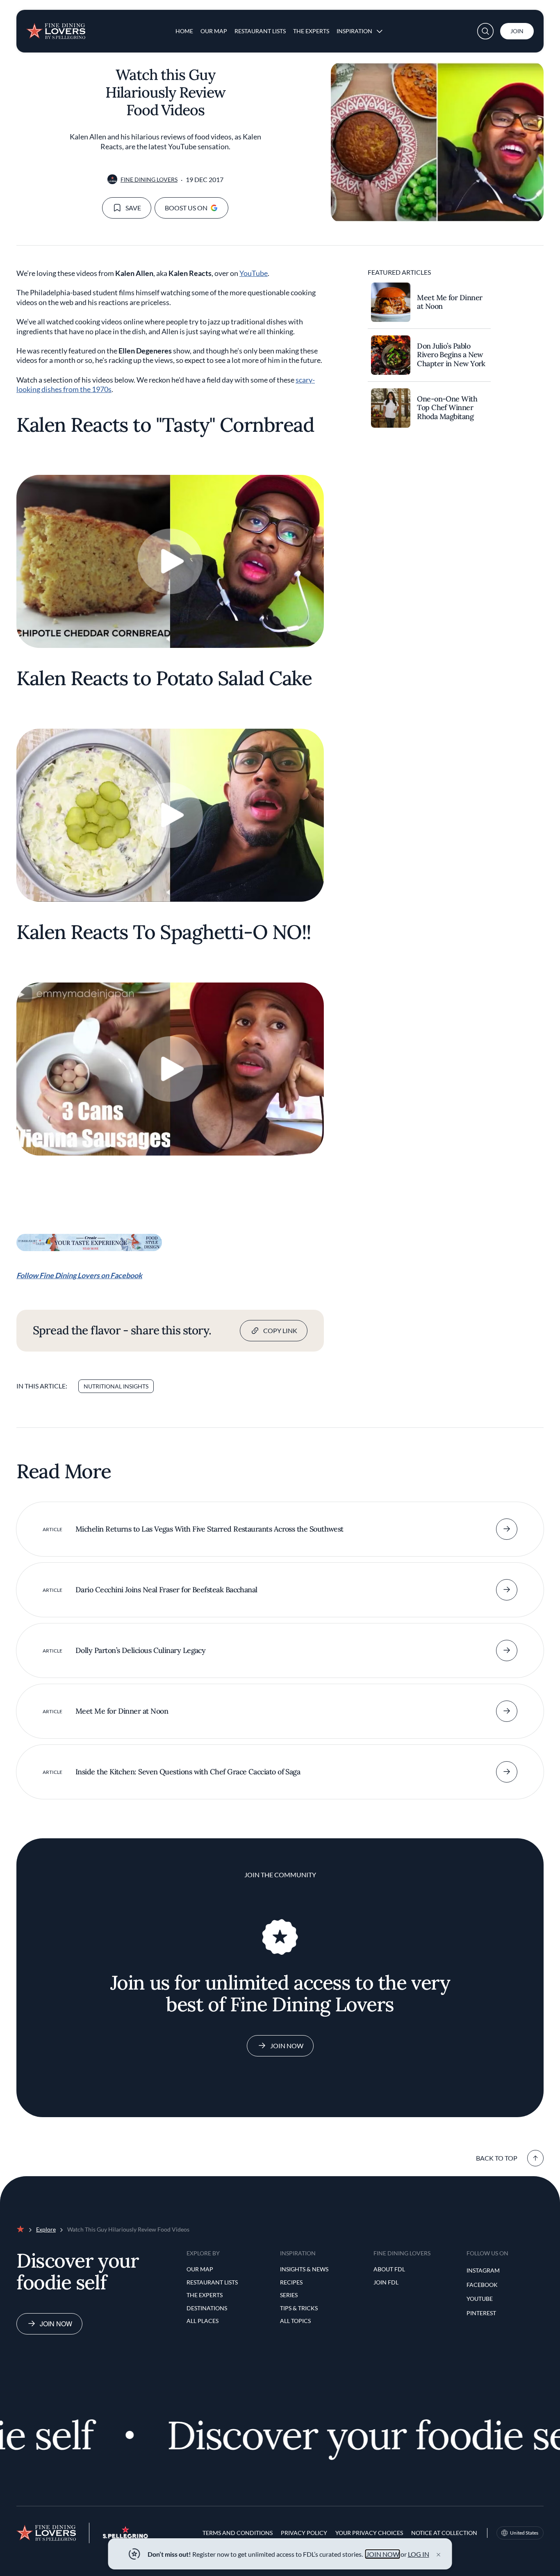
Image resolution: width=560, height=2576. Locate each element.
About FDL (389, 2269)
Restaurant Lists (260, 31)
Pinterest (481, 2313)
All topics (295, 2321)
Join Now (287, 2046)
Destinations (207, 2308)
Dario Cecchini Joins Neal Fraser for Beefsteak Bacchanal (166, 1590)
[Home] (56, 28)
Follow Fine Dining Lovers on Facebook (79, 1275)
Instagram (483, 2270)
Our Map (214, 31)
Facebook (482, 2285)
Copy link (280, 1330)
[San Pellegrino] (125, 2536)
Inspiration (354, 31)
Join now (56, 2324)
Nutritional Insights (116, 1386)
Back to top (497, 2158)
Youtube (480, 2299)
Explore (46, 2229)
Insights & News (304, 2269)
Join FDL (386, 2282)
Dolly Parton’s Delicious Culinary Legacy (140, 1650)
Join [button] (517, 31)
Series (289, 2295)
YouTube (254, 273)
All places (203, 2321)
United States (524, 2533)
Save (133, 208)
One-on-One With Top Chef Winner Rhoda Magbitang (447, 408)
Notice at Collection (444, 2533)
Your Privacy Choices (369, 2533)
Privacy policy (304, 2533)
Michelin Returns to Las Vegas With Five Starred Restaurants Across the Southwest (209, 1529)
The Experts (311, 31)
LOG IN (419, 2554)
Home (184, 31)
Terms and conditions (238, 2533)
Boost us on (186, 208)
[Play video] (170, 561)
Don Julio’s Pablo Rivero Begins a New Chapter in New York (451, 355)
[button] (485, 31)
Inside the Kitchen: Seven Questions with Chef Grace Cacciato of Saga (188, 1772)
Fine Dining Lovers (149, 179)
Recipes (291, 2282)
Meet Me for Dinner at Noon (450, 302)
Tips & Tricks (299, 2308)
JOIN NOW (383, 2554)
